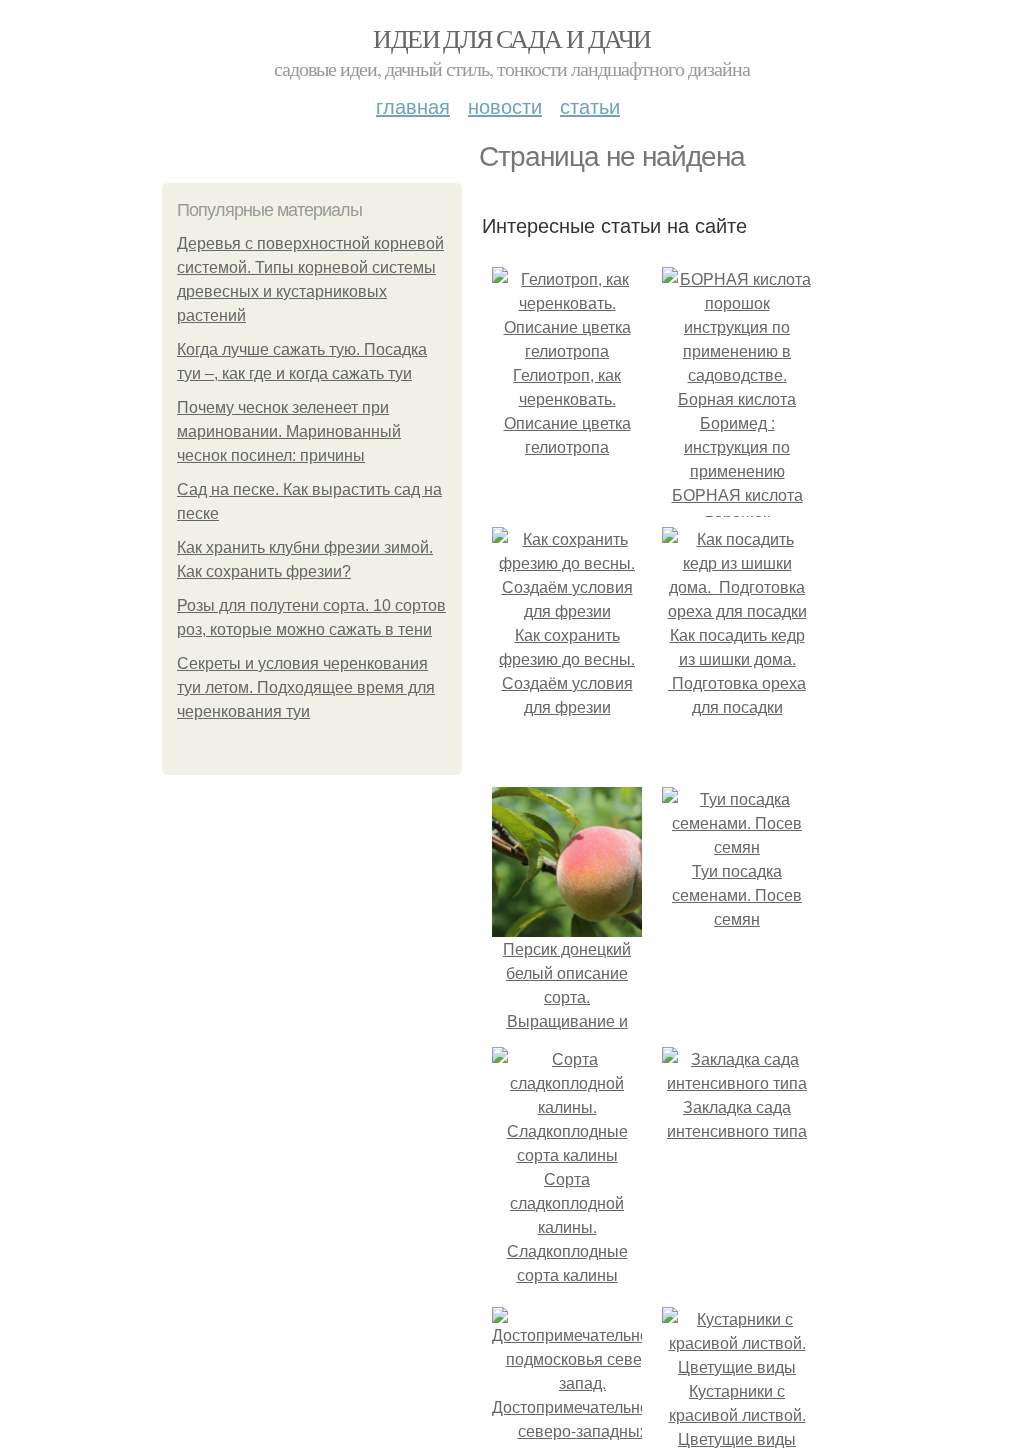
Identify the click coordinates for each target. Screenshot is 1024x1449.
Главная (413, 105)
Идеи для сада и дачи (511, 38)
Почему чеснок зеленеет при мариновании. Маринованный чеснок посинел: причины (289, 431)
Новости (505, 105)
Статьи (590, 105)
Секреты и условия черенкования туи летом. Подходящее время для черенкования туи (306, 687)
